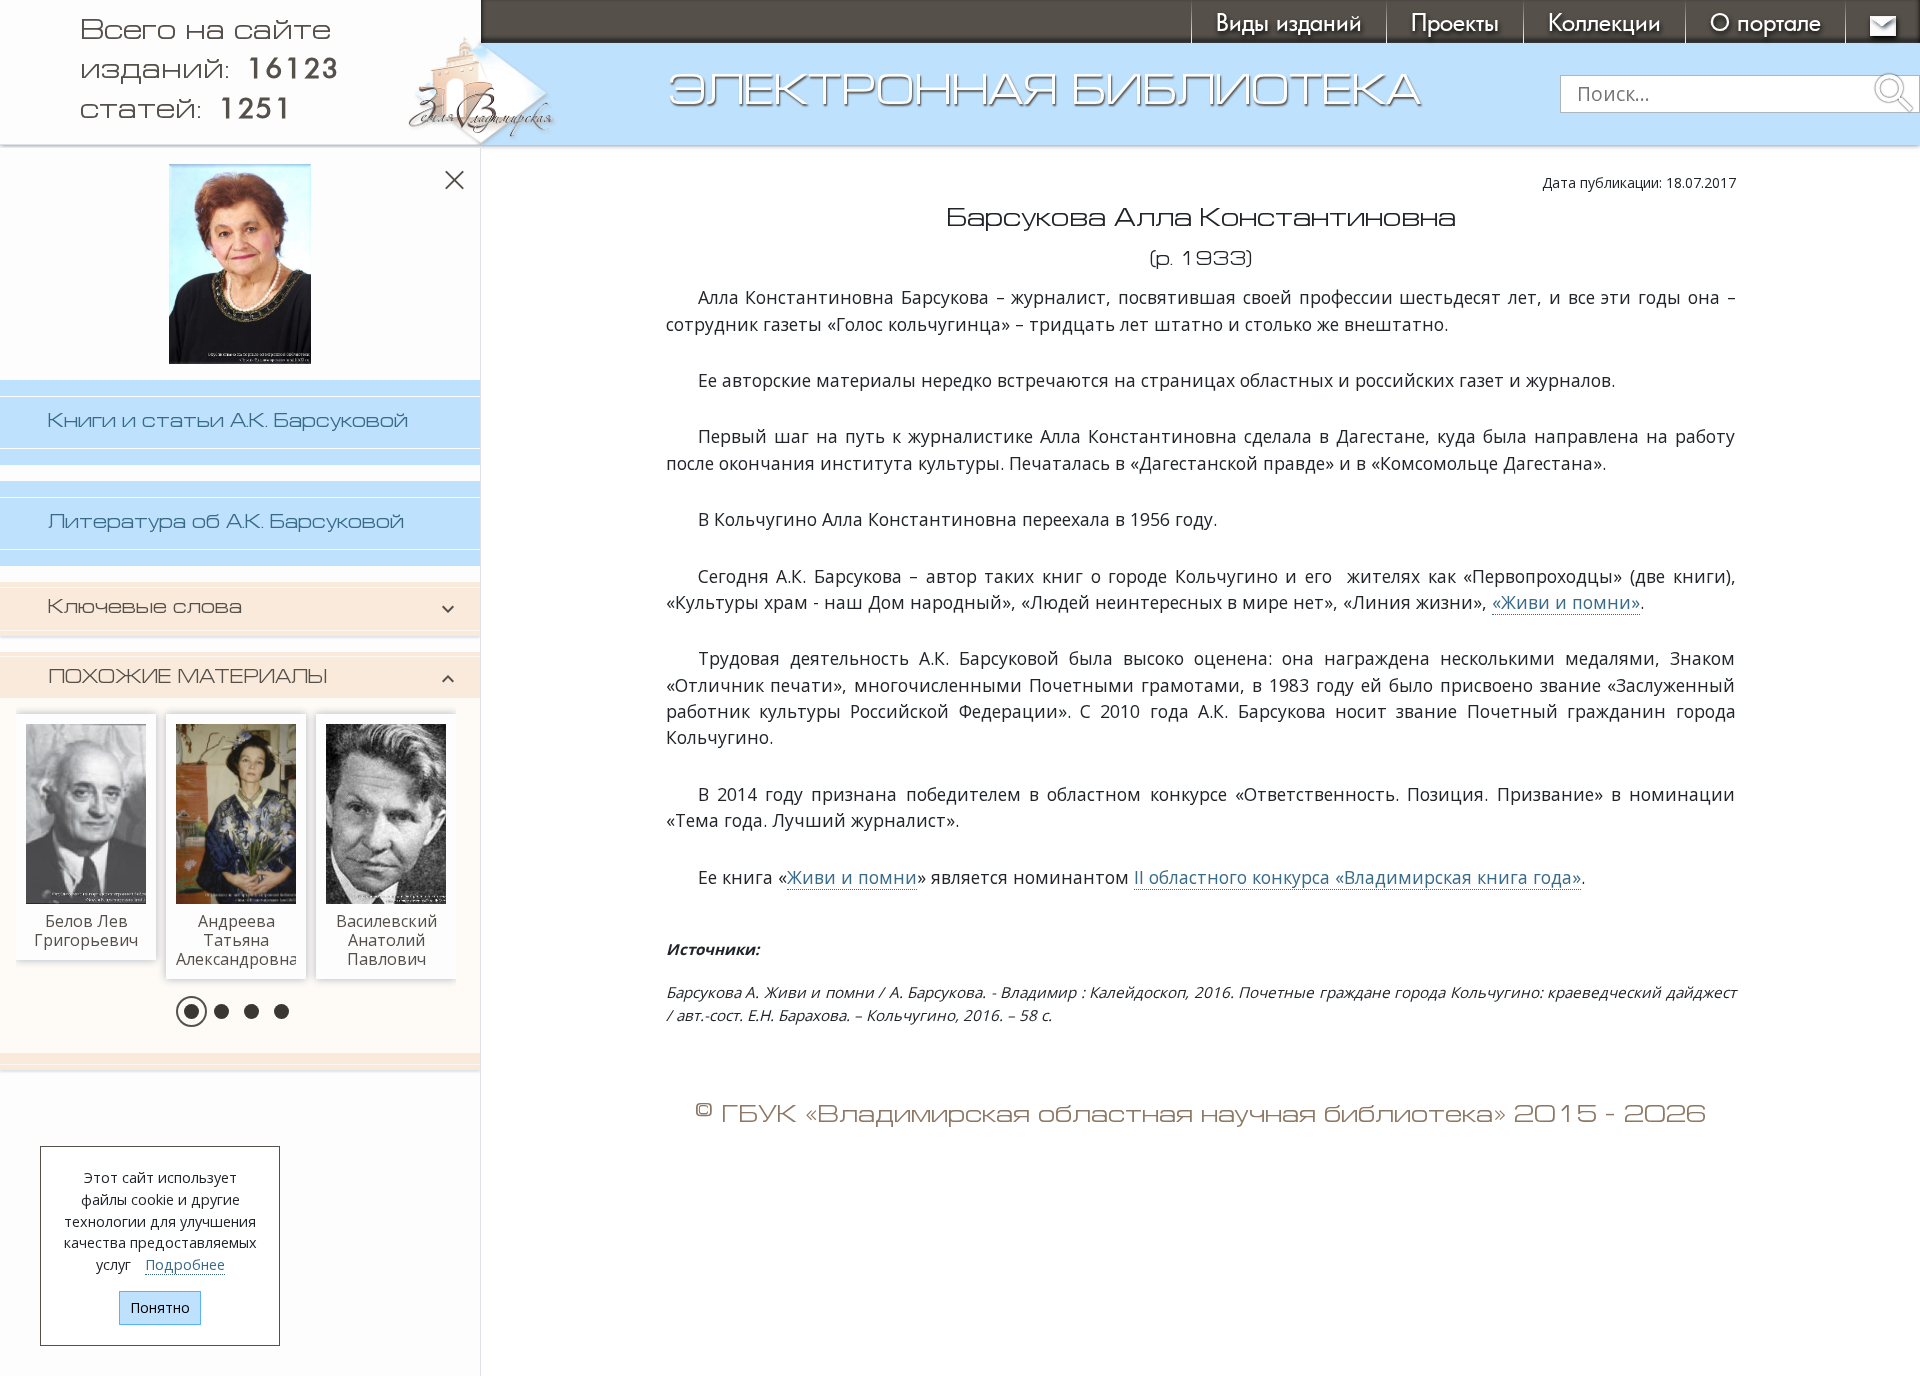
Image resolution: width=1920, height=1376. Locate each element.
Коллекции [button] (1604, 21)
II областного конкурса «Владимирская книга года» (1357, 877)
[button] (191, 1011)
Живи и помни (852, 877)
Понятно (160, 1307)
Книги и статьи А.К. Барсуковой (228, 422)
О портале (1765, 21)
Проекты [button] (1455, 21)
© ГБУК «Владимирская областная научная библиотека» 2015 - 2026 (1200, 1116)
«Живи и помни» (1566, 602)
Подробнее (185, 1264)
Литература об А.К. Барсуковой (226, 523)
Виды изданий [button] (1289, 21)
